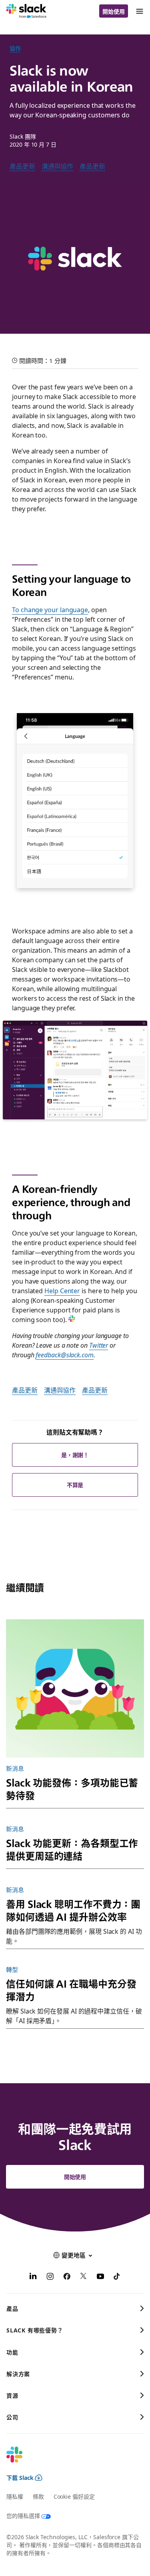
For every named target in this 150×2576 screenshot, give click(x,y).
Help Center (62, 1290)
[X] (84, 2277)
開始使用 (114, 11)
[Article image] (75, 1688)
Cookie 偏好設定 (74, 2496)
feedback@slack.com (65, 1355)
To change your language (50, 609)
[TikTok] (117, 2277)
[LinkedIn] (33, 2277)
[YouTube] (100, 2277)
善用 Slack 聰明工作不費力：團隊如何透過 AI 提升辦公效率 (73, 1910)
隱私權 (15, 2496)
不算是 (75, 1485)
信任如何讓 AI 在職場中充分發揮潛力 (71, 1990)
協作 (15, 48)
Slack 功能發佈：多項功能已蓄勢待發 (72, 1789)
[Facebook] (67, 2277)
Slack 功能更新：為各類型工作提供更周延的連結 (72, 1849)
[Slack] (26, 11)
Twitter (99, 1345)
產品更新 (22, 166)
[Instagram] (50, 2277)
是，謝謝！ (75, 1455)
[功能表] (139, 11)
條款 (38, 2496)
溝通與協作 (58, 166)
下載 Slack (20, 2477)
